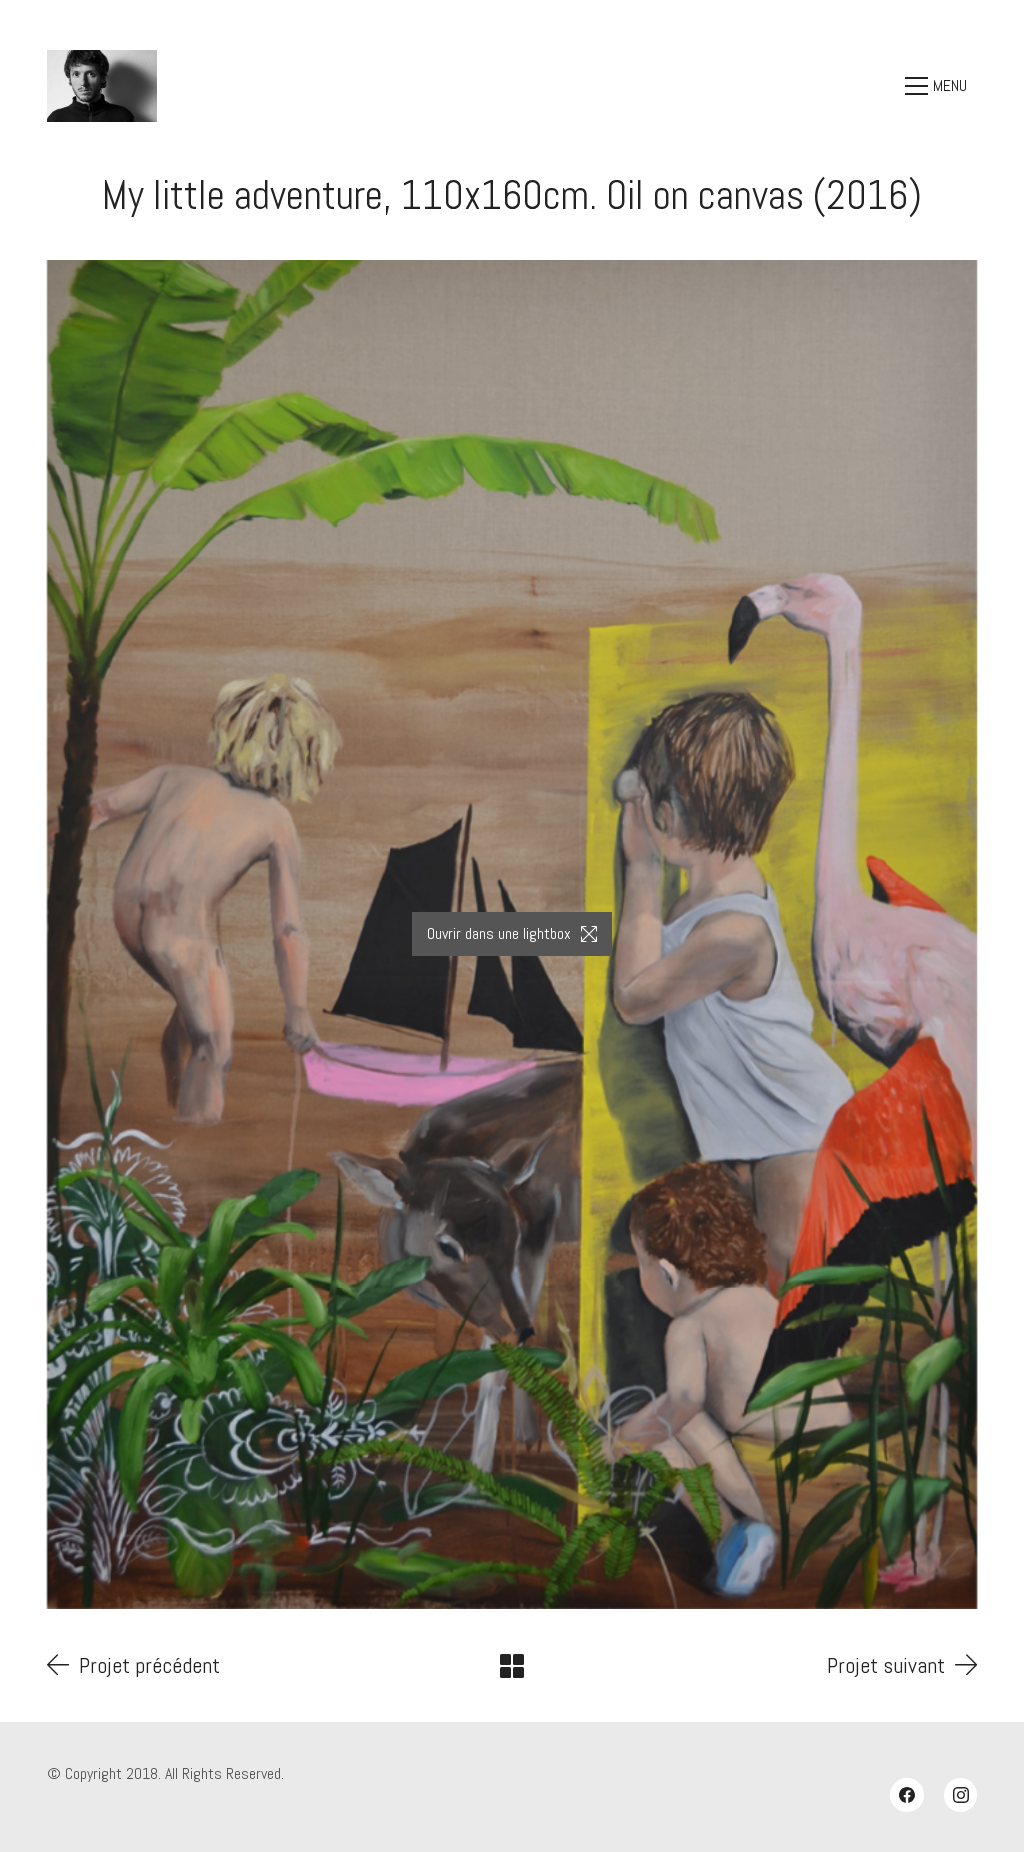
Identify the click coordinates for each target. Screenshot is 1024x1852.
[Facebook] (907, 1795)
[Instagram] (961, 1795)
